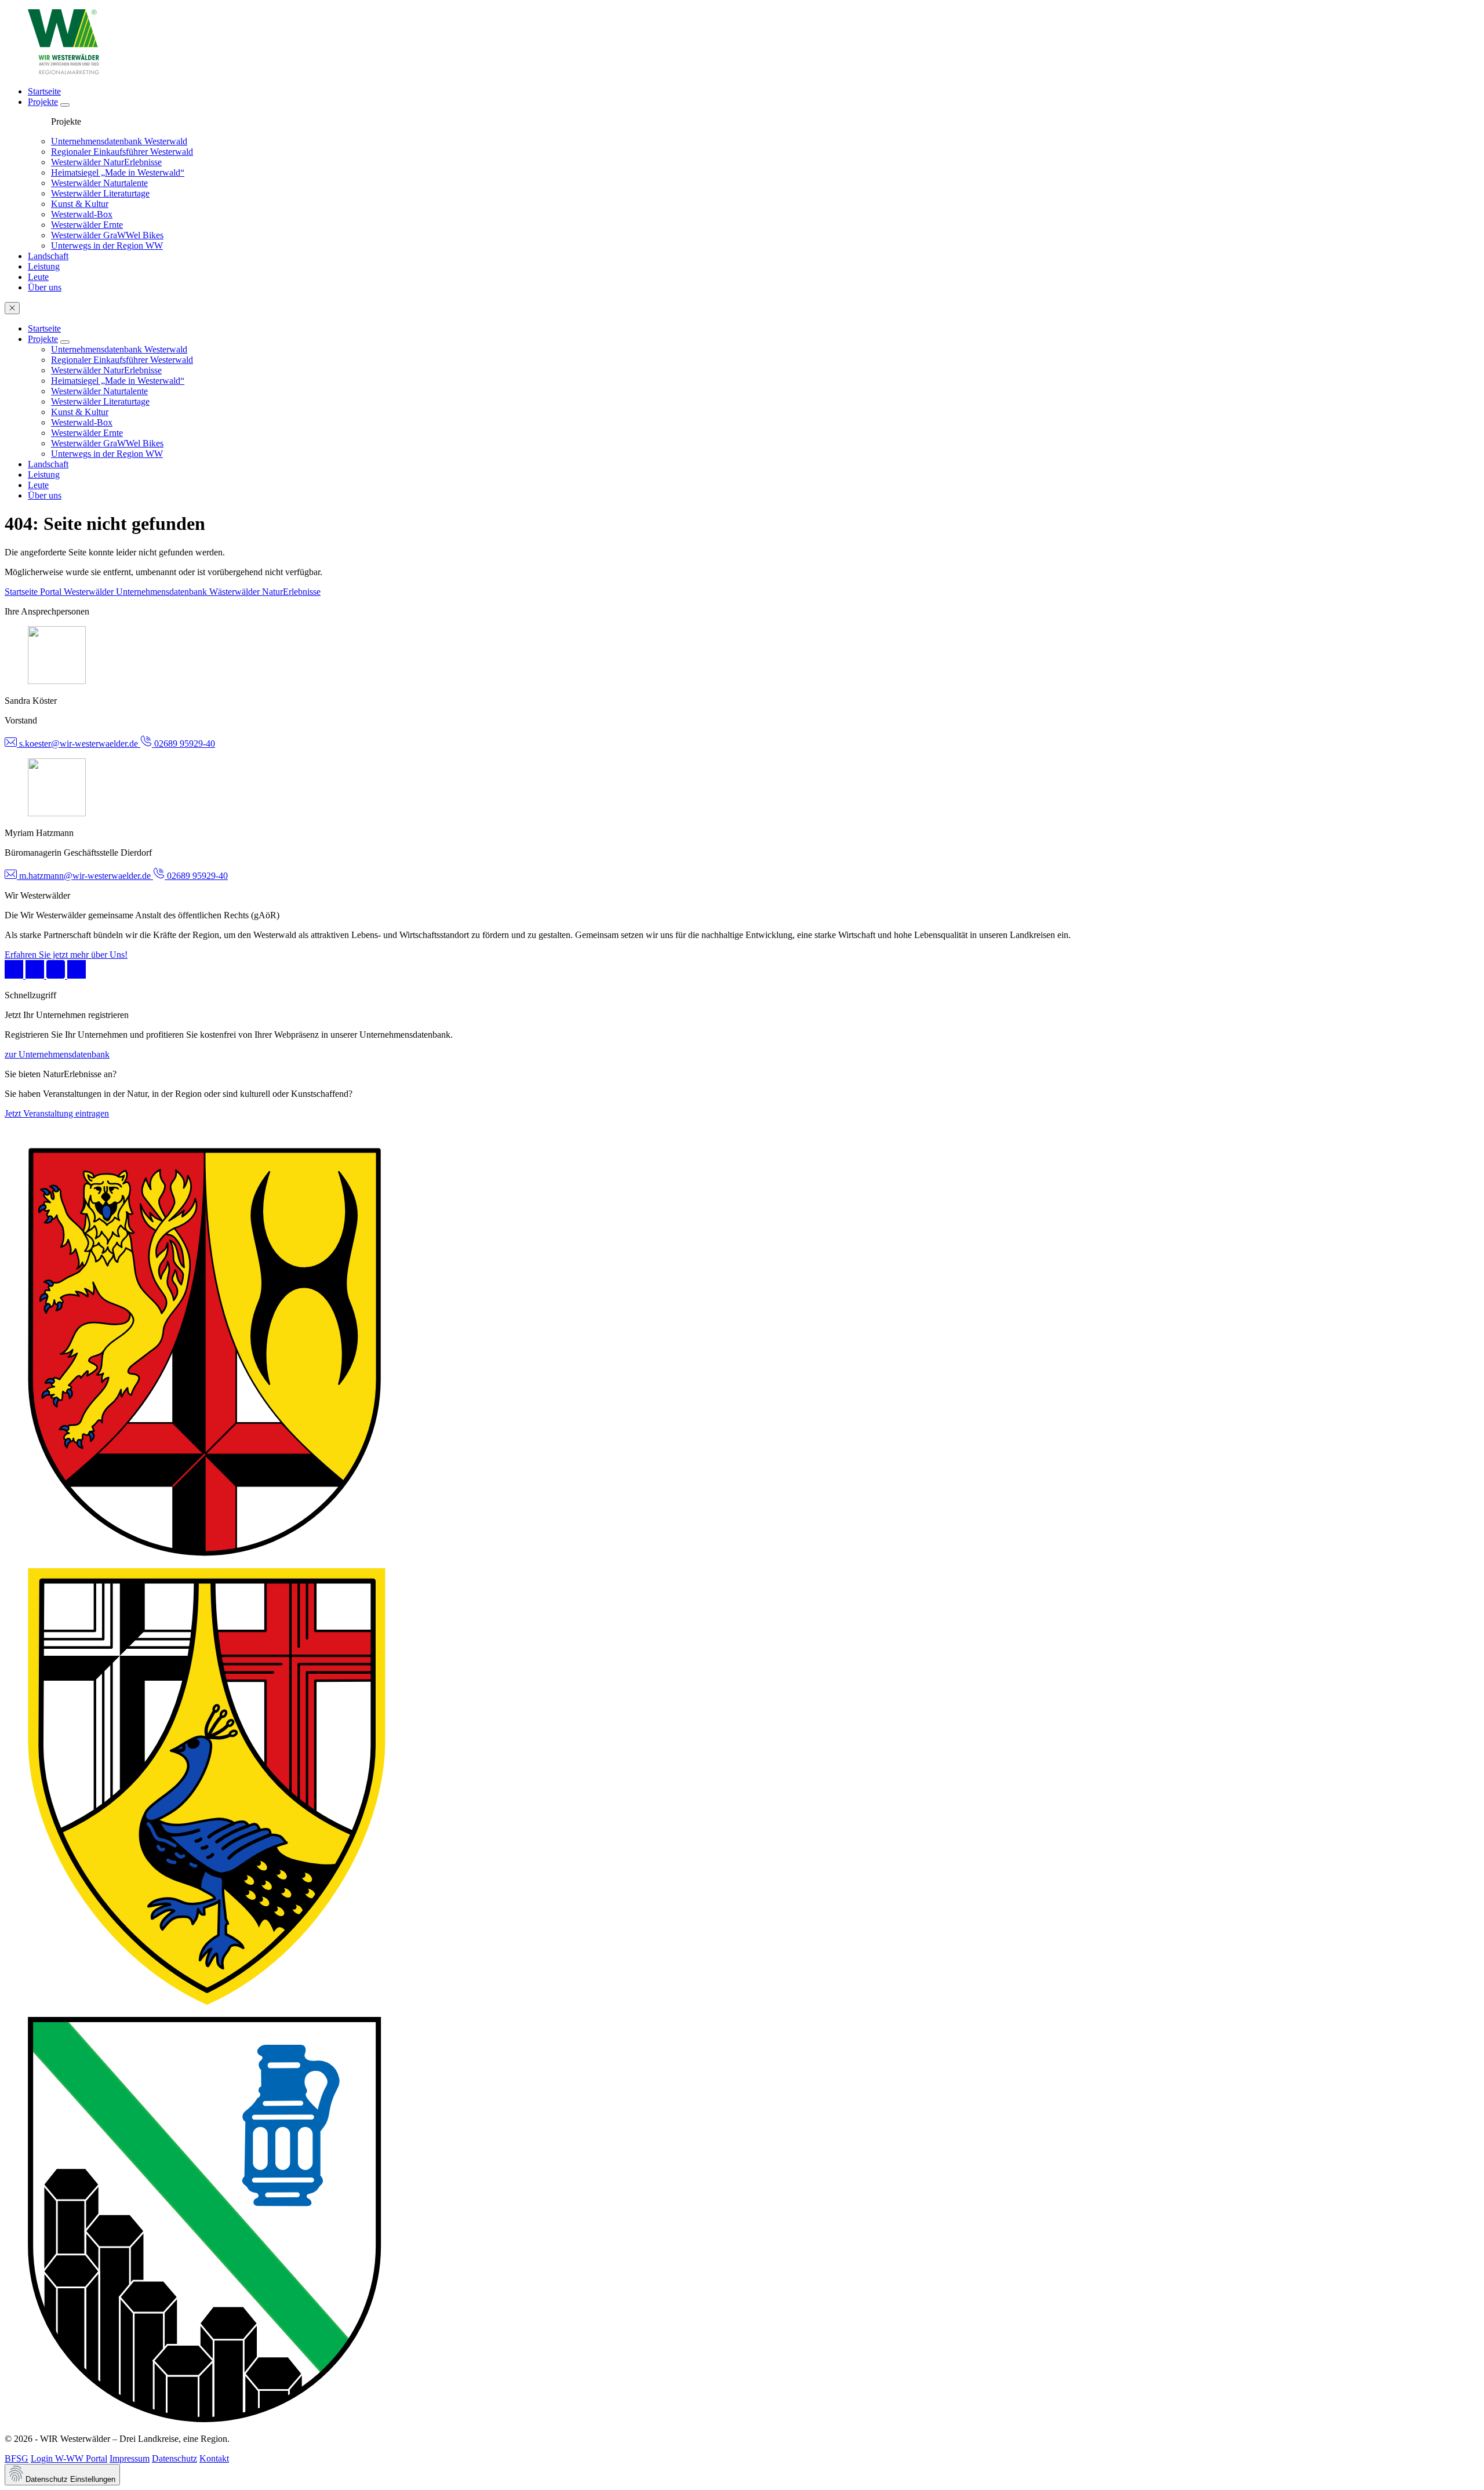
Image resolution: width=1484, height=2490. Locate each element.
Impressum (130, 2458)
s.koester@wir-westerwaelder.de (79, 744)
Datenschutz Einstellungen (69, 2479)
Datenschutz (174, 2458)
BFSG (17, 2458)
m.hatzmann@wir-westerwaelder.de (85, 876)
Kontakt (214, 2458)
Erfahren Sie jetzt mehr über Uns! (66, 955)
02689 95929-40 (183, 744)
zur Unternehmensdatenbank (57, 1054)
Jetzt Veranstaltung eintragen (57, 1113)
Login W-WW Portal (69, 2458)
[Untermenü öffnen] (65, 105)
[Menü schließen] (12, 308)
